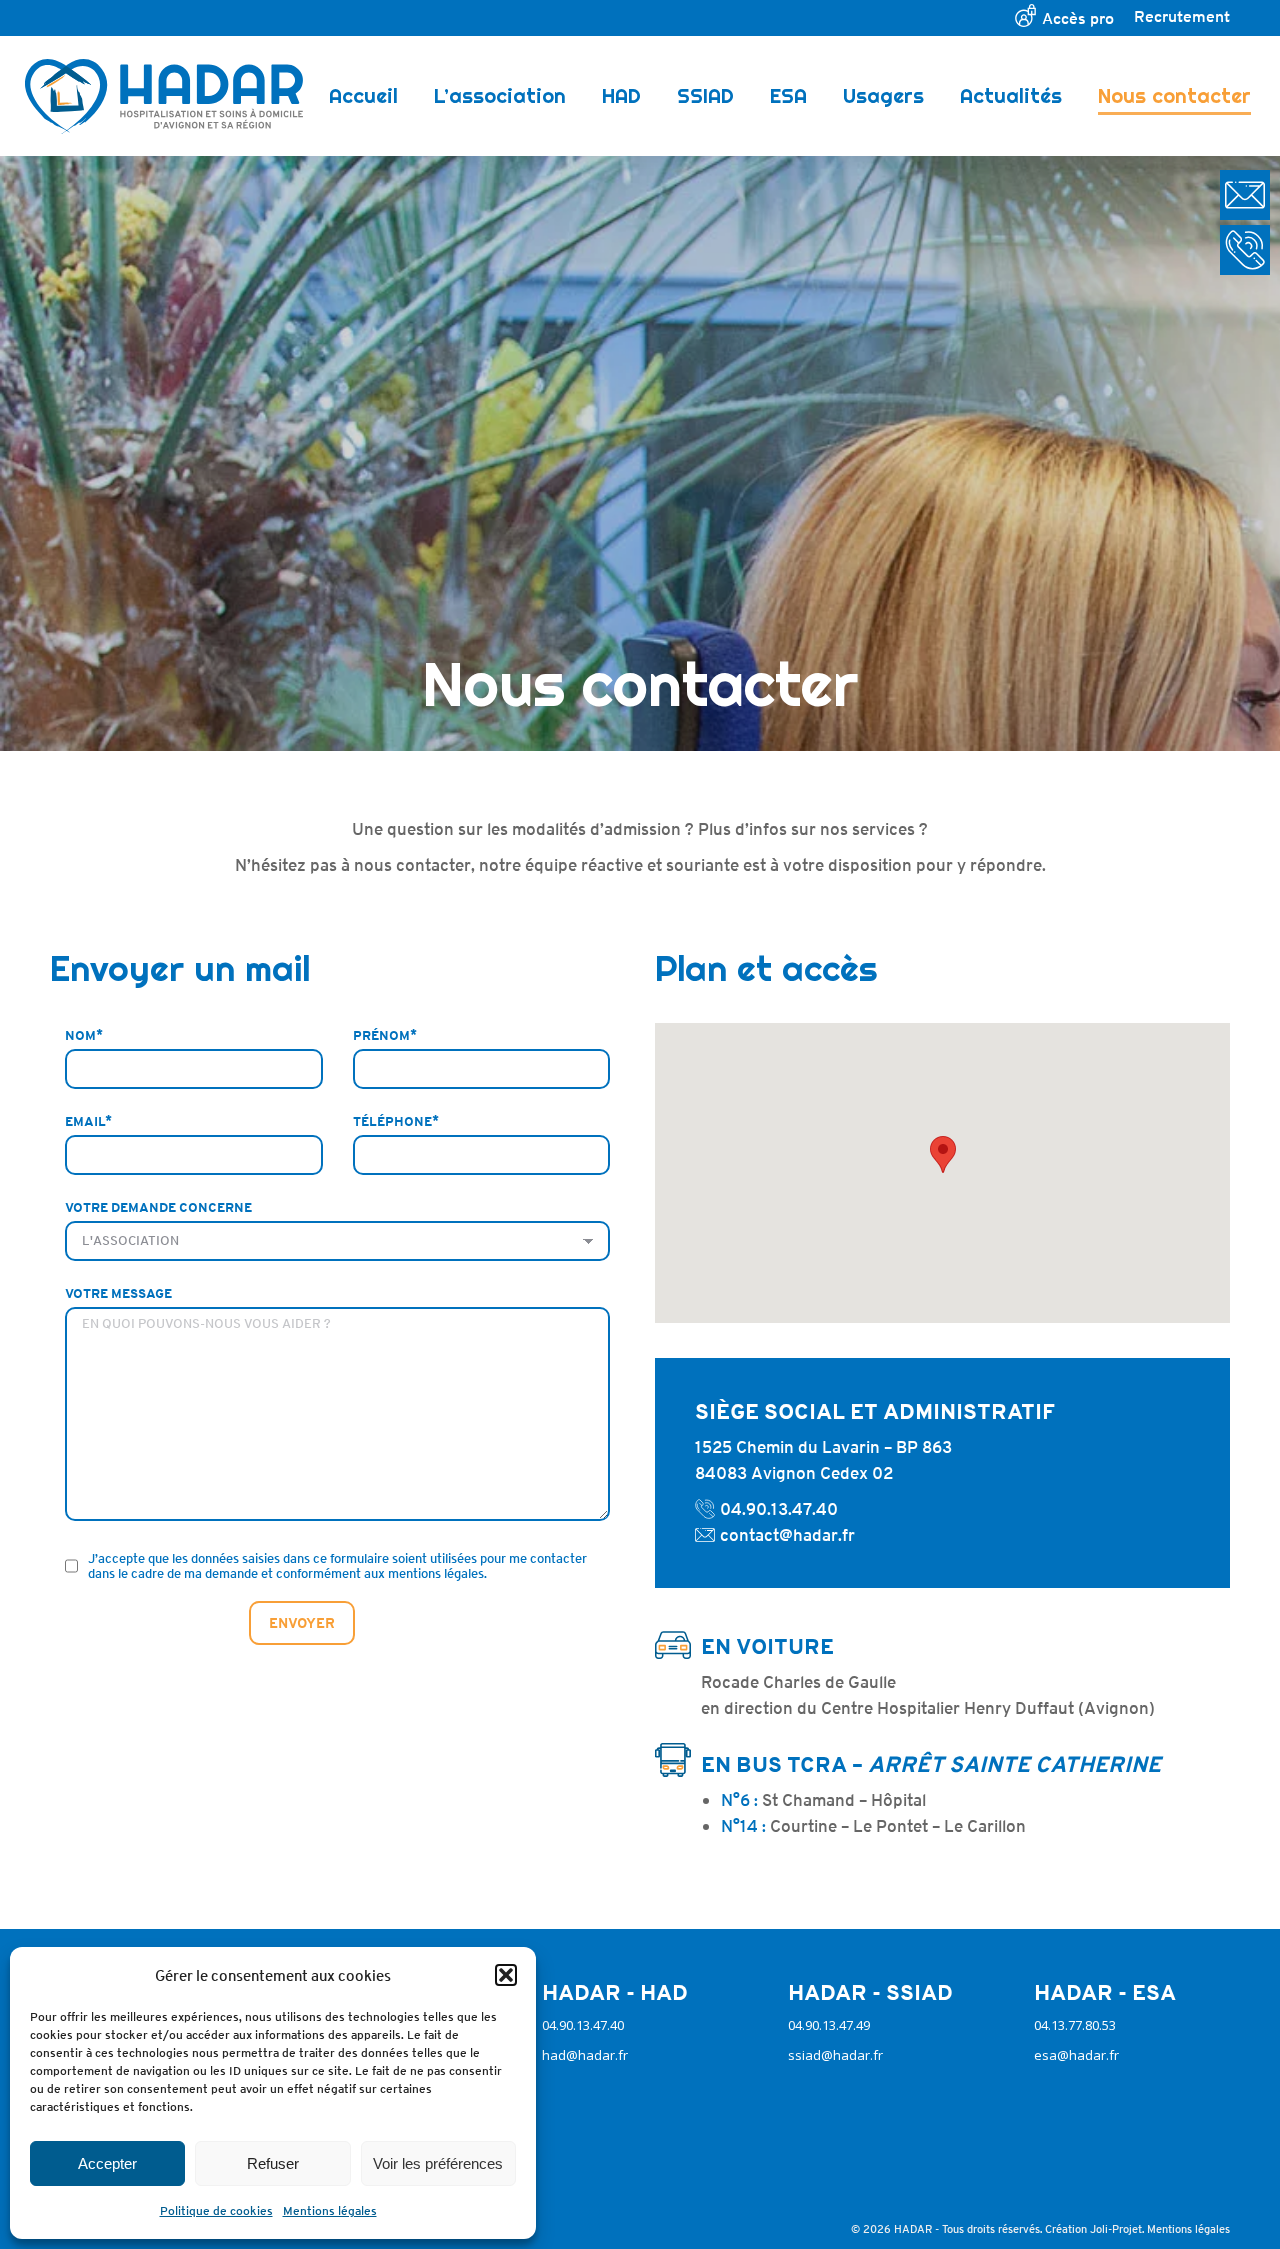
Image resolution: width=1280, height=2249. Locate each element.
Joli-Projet (1116, 2228)
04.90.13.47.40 (779, 1509)
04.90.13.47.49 (829, 2025)
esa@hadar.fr (1076, 2055)
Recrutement (1182, 16)
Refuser (273, 2163)
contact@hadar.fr (787, 1535)
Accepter (107, 2163)
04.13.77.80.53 (1075, 2025)
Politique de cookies (216, 2211)
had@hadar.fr (585, 2055)
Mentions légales (330, 2211)
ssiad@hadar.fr (835, 2055)
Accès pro (1078, 18)
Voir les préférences (438, 2163)
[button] (506, 1975)
